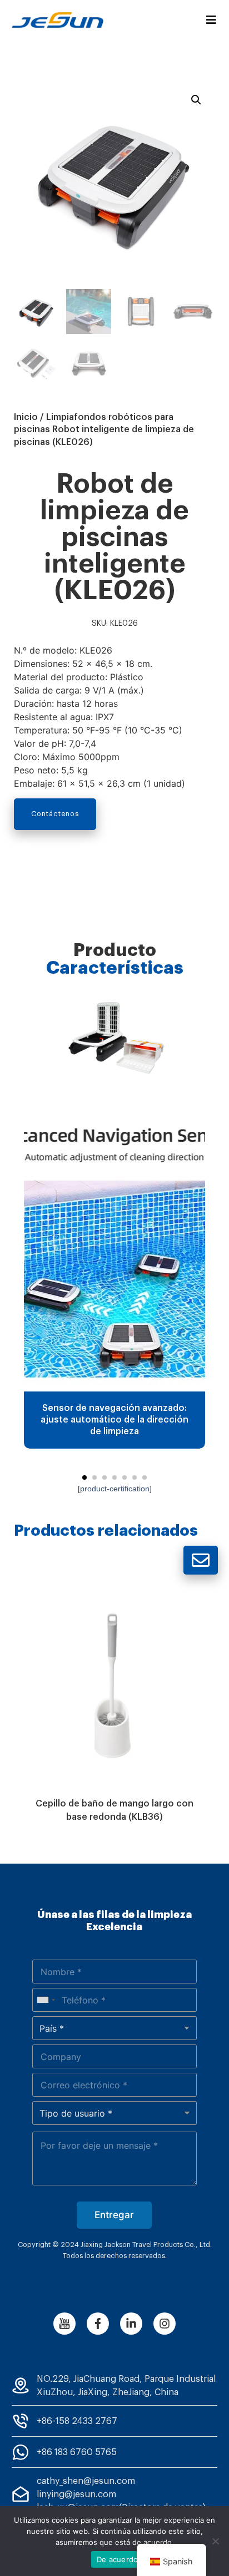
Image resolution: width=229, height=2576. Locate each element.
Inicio (26, 417)
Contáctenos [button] (55, 814)
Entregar (114, 2215)
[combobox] (46, 2000)
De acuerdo (118, 2559)
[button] (84, 1477)
